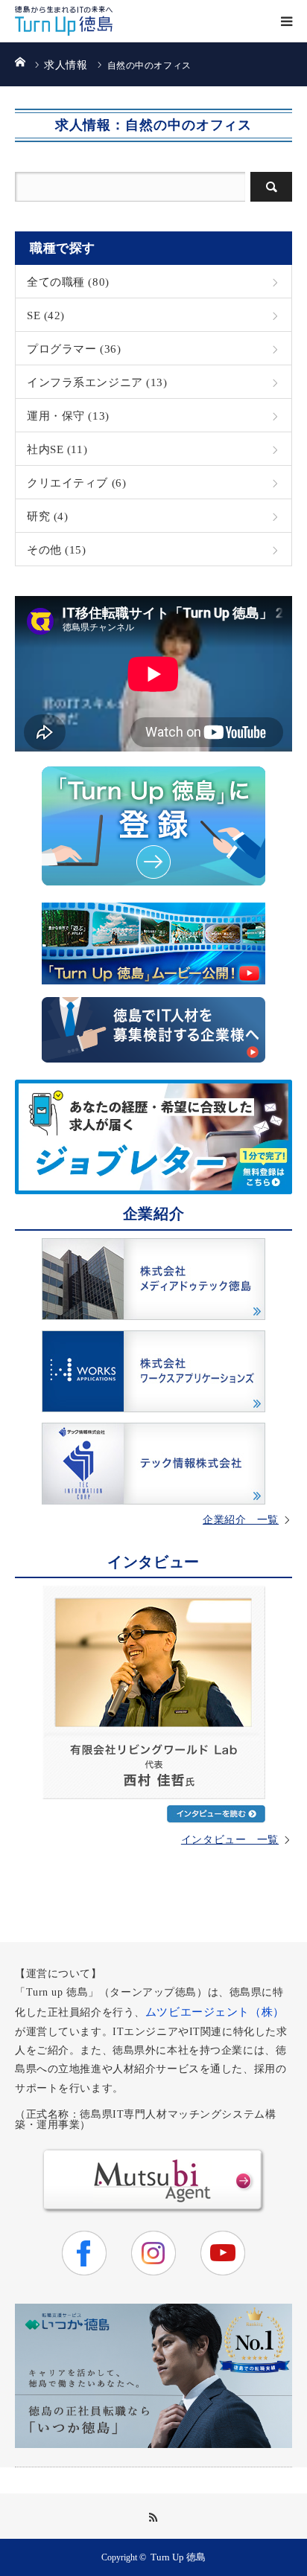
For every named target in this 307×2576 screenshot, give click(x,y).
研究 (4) (47, 516)
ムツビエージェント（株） (215, 2012)
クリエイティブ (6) (76, 483)
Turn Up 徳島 (178, 2557)
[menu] (286, 21)
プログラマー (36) (74, 349)
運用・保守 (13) (68, 416)
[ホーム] (20, 61)
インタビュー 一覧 (230, 1840)
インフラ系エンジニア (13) (97, 382)
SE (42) (46, 315)
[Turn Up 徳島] (64, 21)
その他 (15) (57, 550)
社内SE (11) (57, 449)
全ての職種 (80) (68, 282)
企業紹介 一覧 (241, 1520)
